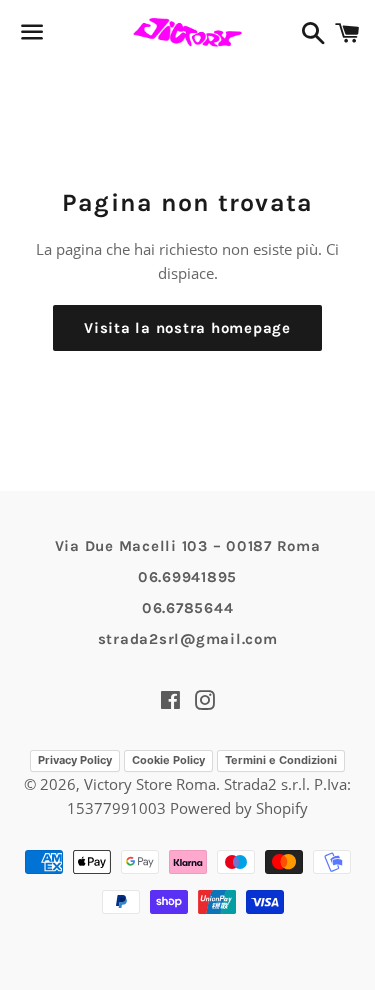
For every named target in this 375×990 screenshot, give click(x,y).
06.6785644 (188, 608)
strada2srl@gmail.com (188, 639)
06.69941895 (187, 577)
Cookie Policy (168, 760)
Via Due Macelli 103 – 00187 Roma (188, 546)
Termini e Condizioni (281, 760)
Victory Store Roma (150, 784)
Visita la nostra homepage (187, 328)
